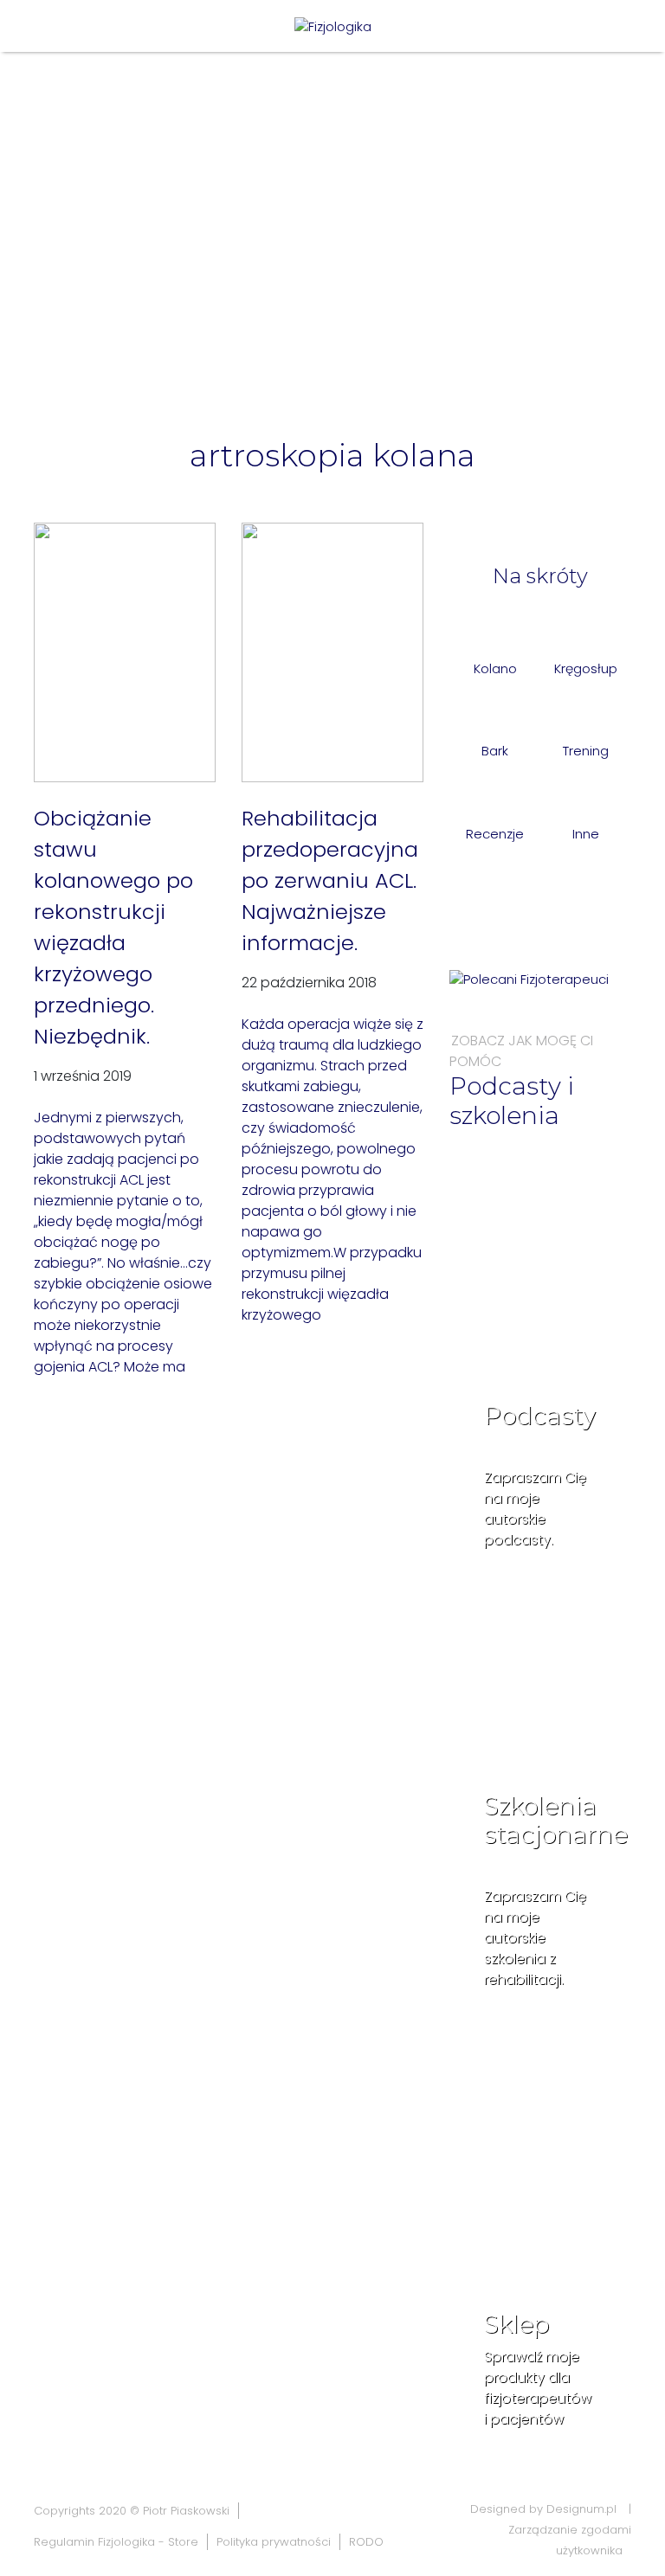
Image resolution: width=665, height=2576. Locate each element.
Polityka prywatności (274, 2542)
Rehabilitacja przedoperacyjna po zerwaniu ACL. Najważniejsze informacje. (330, 880)
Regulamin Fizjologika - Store (116, 2542)
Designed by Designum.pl (543, 2509)
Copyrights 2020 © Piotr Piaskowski (132, 2511)
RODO (366, 2542)
